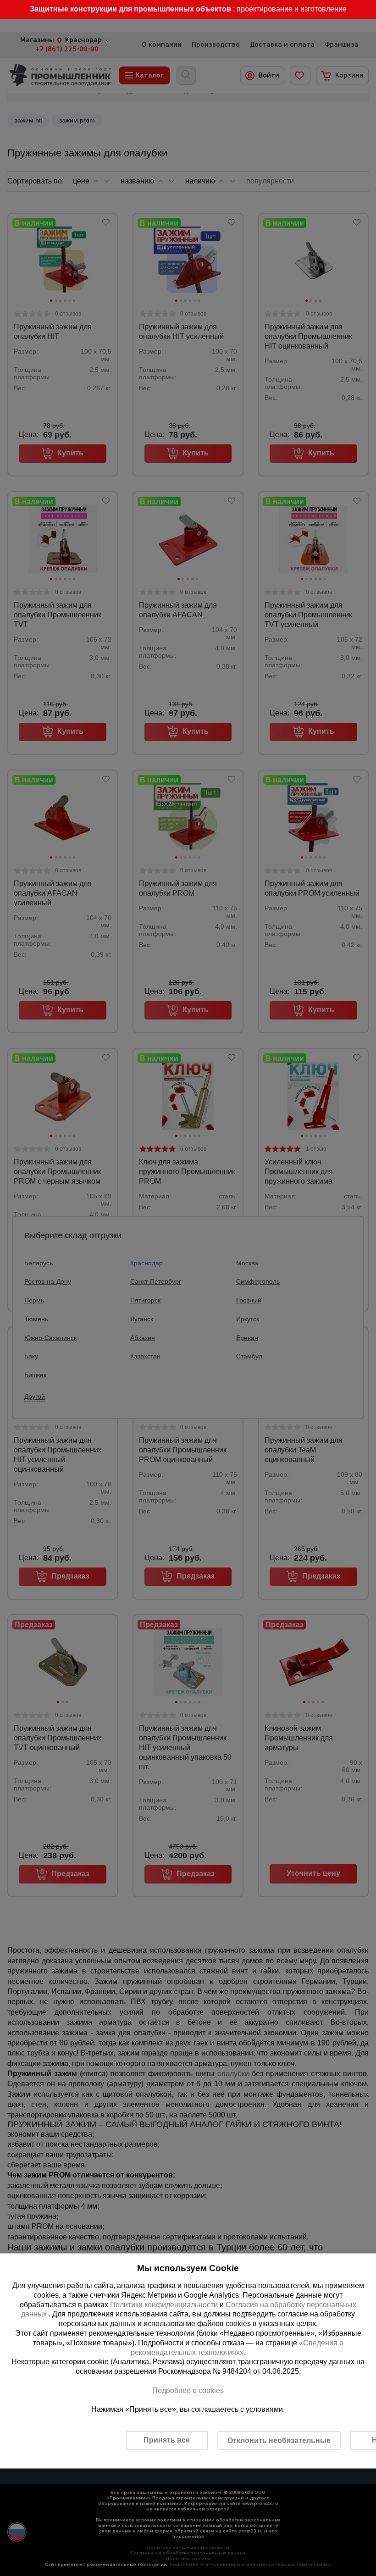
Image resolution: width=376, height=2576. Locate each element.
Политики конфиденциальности (164, 2304)
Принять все (167, 2440)
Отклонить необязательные (279, 2440)
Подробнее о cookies (188, 2390)
